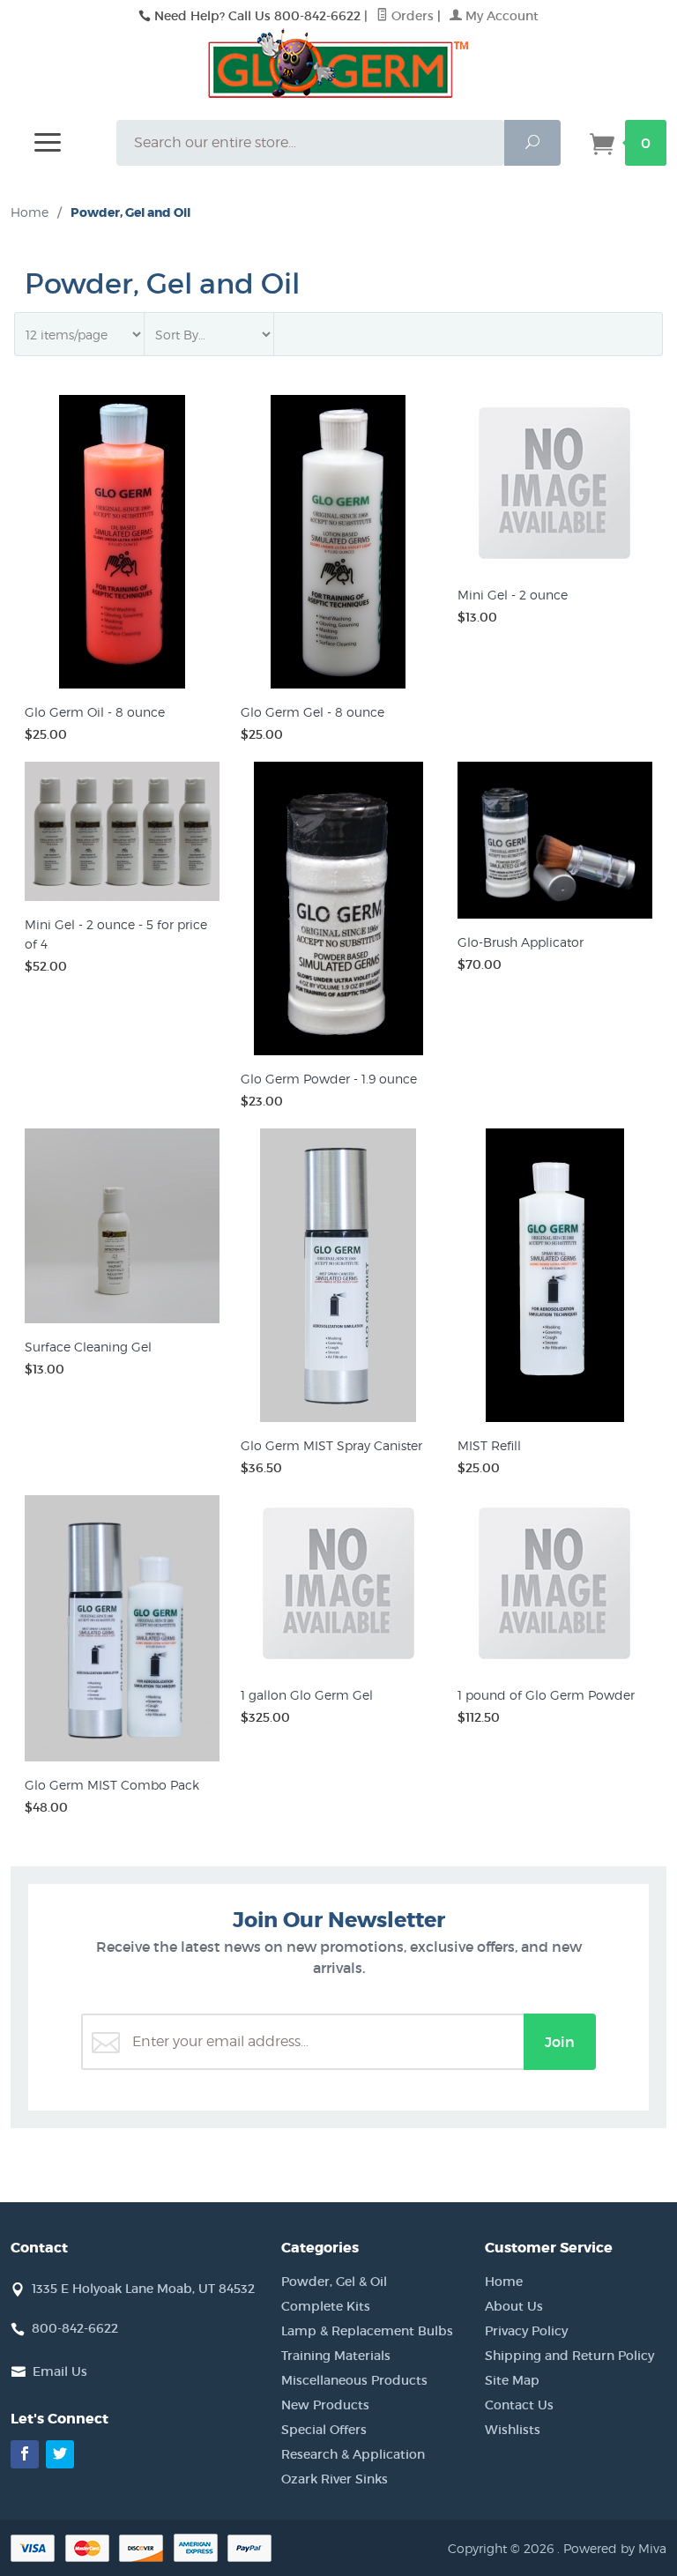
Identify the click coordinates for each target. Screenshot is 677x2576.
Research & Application (353, 2454)
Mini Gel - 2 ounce (513, 595)
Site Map (512, 2380)
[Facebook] (25, 2454)
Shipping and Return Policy (569, 2356)
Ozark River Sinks (335, 2479)
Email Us (60, 2371)
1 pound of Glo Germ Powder (546, 1695)
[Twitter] (60, 2454)
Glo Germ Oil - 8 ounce (95, 712)
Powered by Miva (615, 2548)
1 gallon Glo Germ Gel (307, 1695)
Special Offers (324, 2430)
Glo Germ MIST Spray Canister (331, 1445)
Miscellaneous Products (354, 2380)
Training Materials (336, 2356)
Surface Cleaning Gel (88, 1347)
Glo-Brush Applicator (521, 942)
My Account (500, 16)
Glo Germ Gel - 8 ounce (312, 712)
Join (560, 2042)
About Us (514, 2306)
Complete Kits (326, 2306)
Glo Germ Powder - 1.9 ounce (329, 1079)
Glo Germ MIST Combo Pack (112, 1785)
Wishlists (513, 2430)
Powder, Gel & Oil (334, 2282)
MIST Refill (489, 1445)
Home (30, 212)
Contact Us (519, 2405)
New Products (325, 2405)
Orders (411, 16)
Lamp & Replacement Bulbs (367, 2331)
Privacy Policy (526, 2331)
